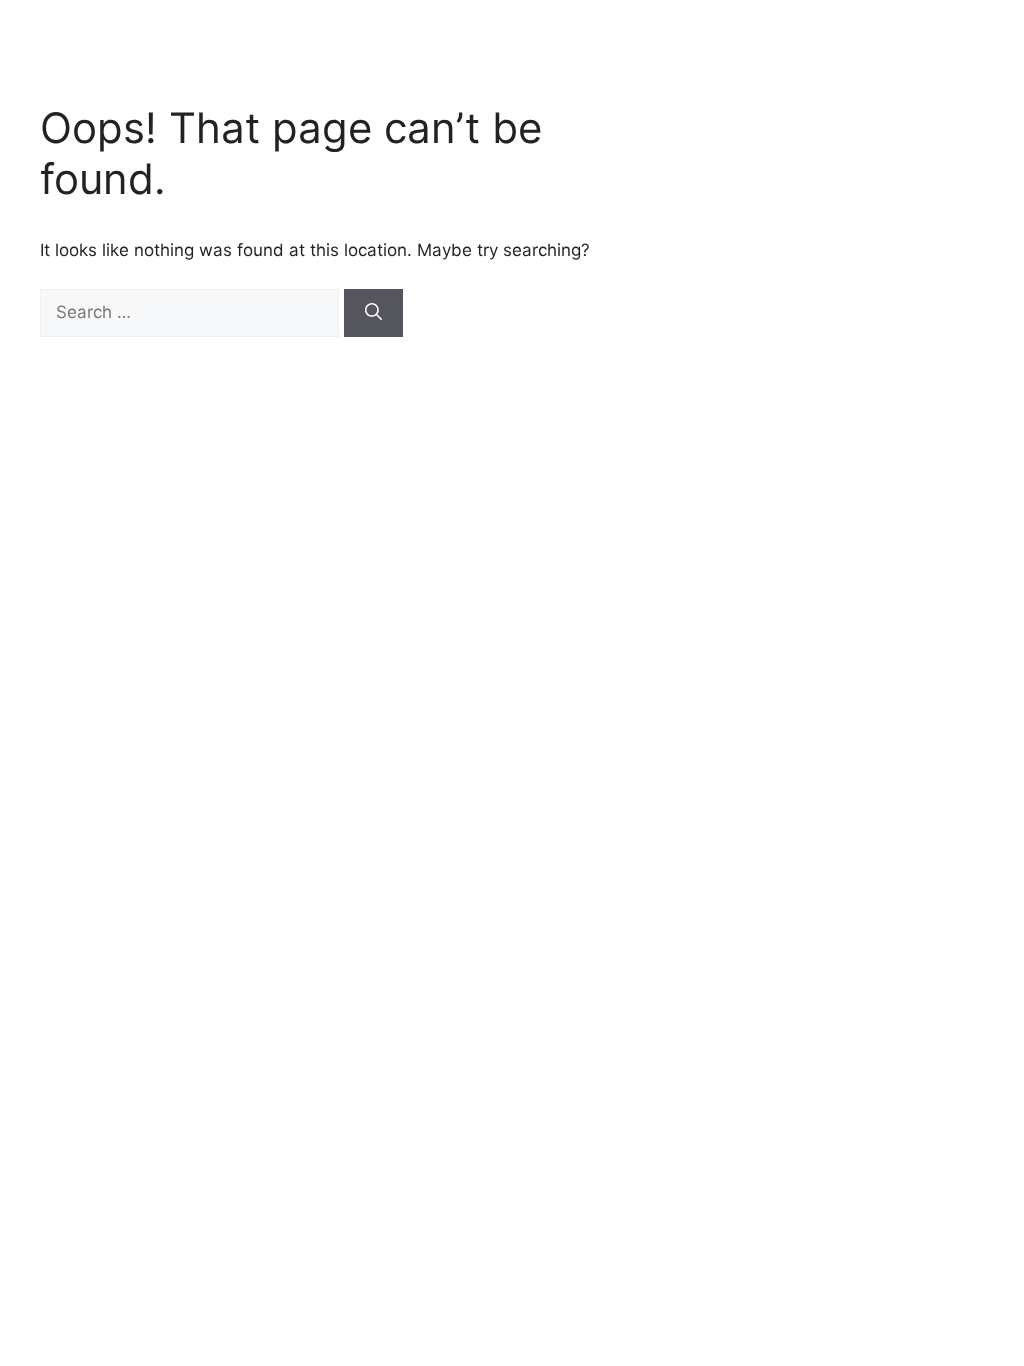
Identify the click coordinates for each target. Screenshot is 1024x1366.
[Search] (373, 313)
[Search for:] (192, 312)
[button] (1004, 21)
